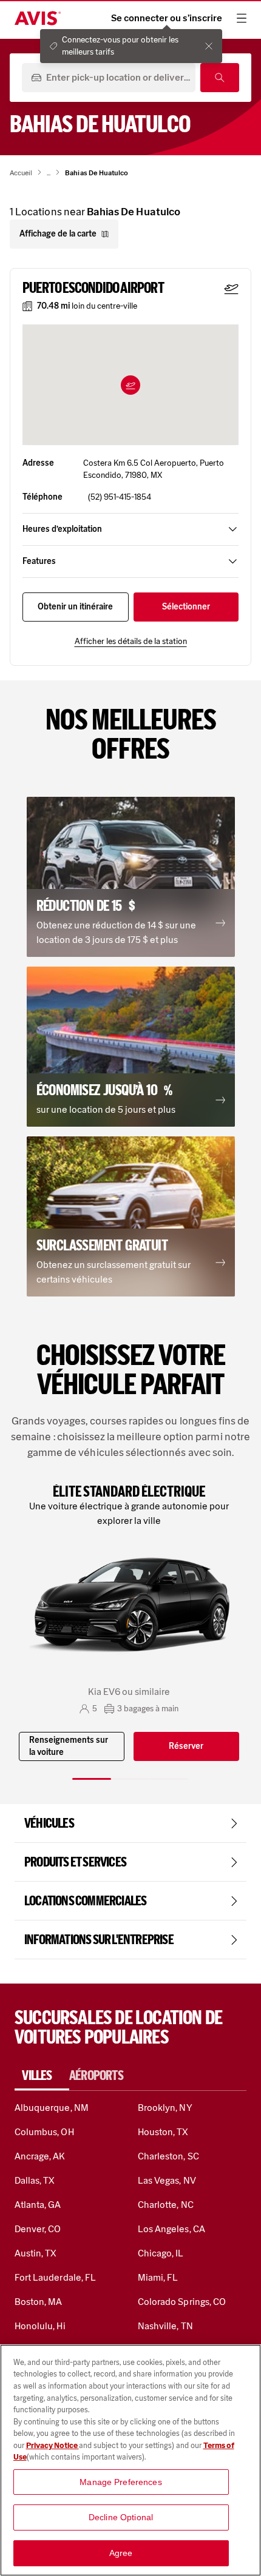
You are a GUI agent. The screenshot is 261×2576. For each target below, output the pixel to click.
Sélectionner (186, 607)
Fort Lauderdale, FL (55, 2277)
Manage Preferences (121, 2482)
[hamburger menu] (242, 18)
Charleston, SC (168, 2156)
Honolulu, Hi (40, 2326)
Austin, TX (36, 2253)
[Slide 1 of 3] (92, 1779)
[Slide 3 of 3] (169, 1779)
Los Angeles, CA (171, 2229)
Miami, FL (158, 2277)
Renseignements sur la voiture (69, 1746)
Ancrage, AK (40, 2156)
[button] (130, 385)
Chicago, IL (161, 2253)
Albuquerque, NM (52, 2108)
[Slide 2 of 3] (130, 1779)
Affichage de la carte (58, 234)
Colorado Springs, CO (182, 2302)
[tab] (42, 2076)
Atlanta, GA (38, 2205)
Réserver (186, 1746)
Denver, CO (38, 2229)
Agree (121, 2553)
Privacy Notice (53, 2445)
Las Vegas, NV (167, 2180)
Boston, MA (38, 2302)
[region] (130, 2460)
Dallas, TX (35, 2180)
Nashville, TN (165, 2326)
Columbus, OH (44, 2132)
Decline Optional (121, 2517)
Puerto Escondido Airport (93, 288)
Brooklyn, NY (165, 2108)
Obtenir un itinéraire (75, 607)
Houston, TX (163, 2132)
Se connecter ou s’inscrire (167, 18)
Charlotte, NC (166, 2205)
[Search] (220, 78)
